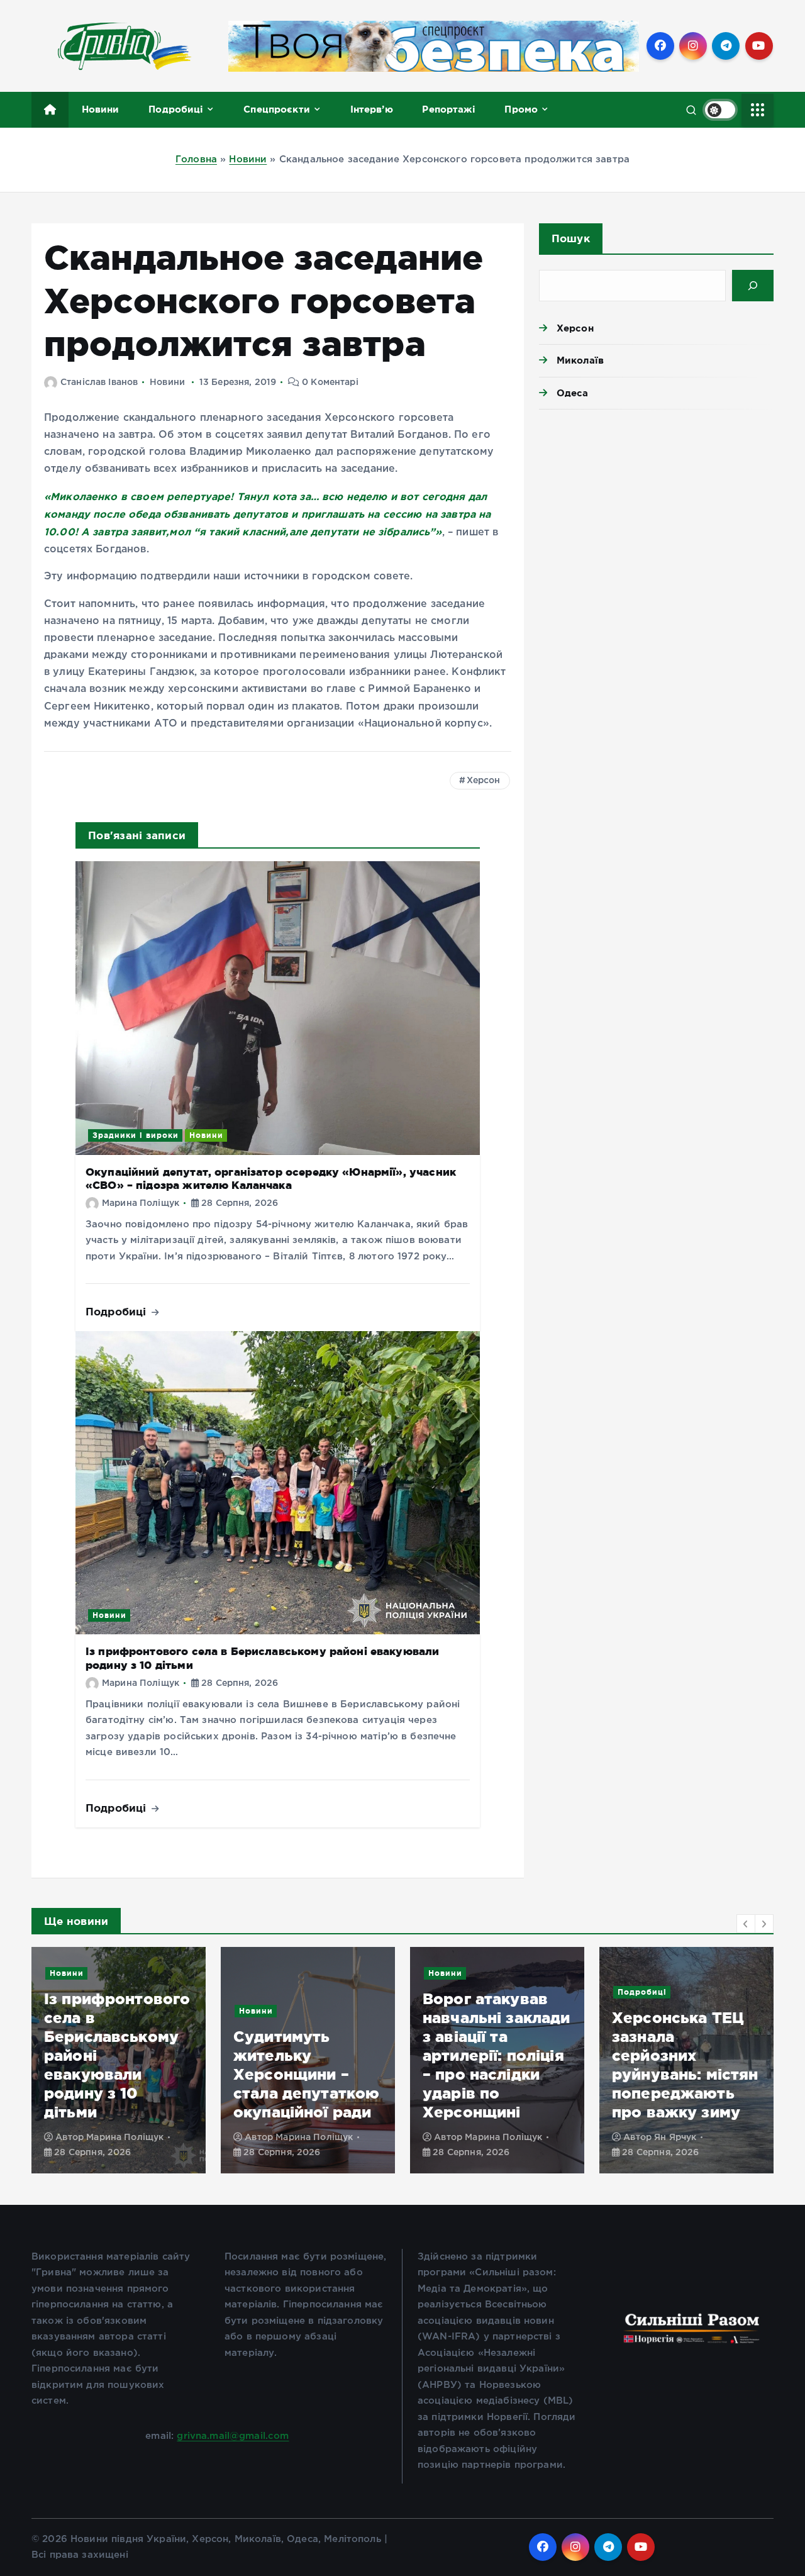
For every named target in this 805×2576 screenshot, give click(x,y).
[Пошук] (753, 286)
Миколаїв (580, 360)
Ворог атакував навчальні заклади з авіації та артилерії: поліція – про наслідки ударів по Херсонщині (497, 2055)
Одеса (573, 393)
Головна (196, 159)
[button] (746, 1924)
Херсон (484, 781)
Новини (101, 109)
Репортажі (448, 109)
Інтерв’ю (372, 109)
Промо (521, 109)
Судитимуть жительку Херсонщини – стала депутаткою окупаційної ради (306, 2074)
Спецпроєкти (277, 109)
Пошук (571, 238)
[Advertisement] (656, 516)
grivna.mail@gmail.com (233, 2436)
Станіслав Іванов (99, 382)
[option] (119, 2060)
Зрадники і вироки (136, 1135)
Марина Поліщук (141, 1203)
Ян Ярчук (675, 2138)
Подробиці (176, 109)
